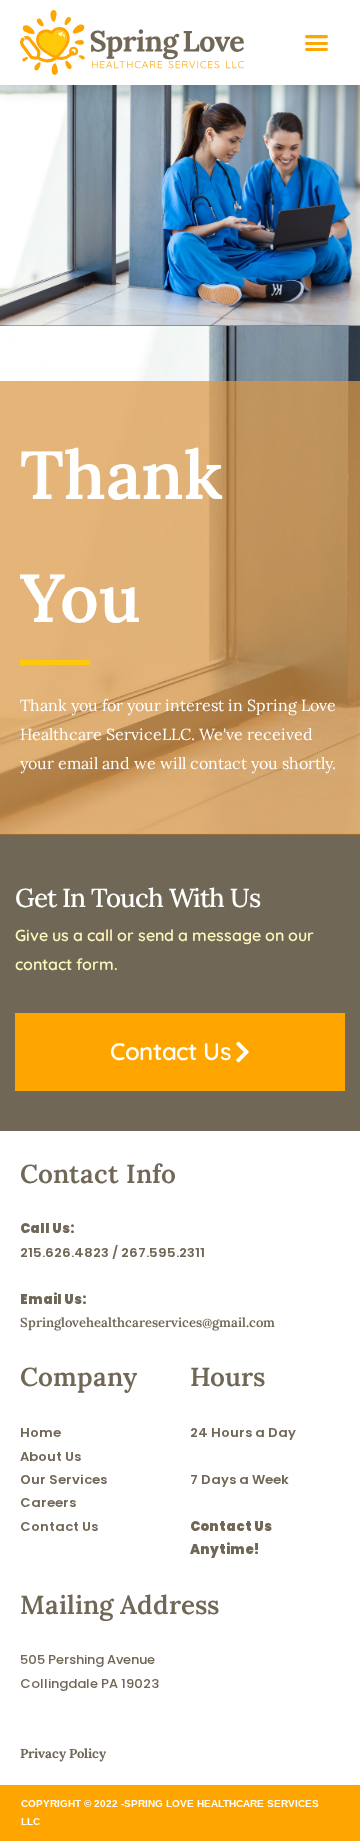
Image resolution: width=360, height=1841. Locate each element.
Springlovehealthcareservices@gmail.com (147, 1322)
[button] (317, 43)
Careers (48, 1502)
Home (40, 1432)
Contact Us (59, 1526)
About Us (50, 1456)
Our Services (63, 1479)
